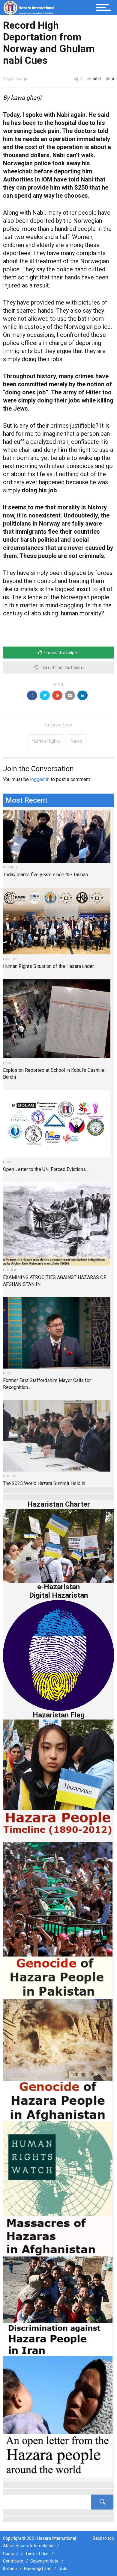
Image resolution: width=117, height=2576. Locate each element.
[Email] (70, 695)
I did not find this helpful (61, 668)
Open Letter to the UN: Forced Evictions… (46, 1169)
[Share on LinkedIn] (82, 695)
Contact (10, 2554)
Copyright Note (44, 2561)
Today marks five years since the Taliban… (47, 875)
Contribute (13, 2561)
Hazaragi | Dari (38, 2569)
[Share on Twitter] (45, 695)
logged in (40, 779)
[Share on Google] (57, 695)
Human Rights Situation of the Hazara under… (50, 966)
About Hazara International (29, 2546)
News (76, 741)
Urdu (63, 2569)
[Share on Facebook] (32, 695)
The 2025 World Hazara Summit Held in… (46, 1483)
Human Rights (46, 741)
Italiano (10, 2569)
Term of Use (37, 2554)
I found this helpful (61, 653)
